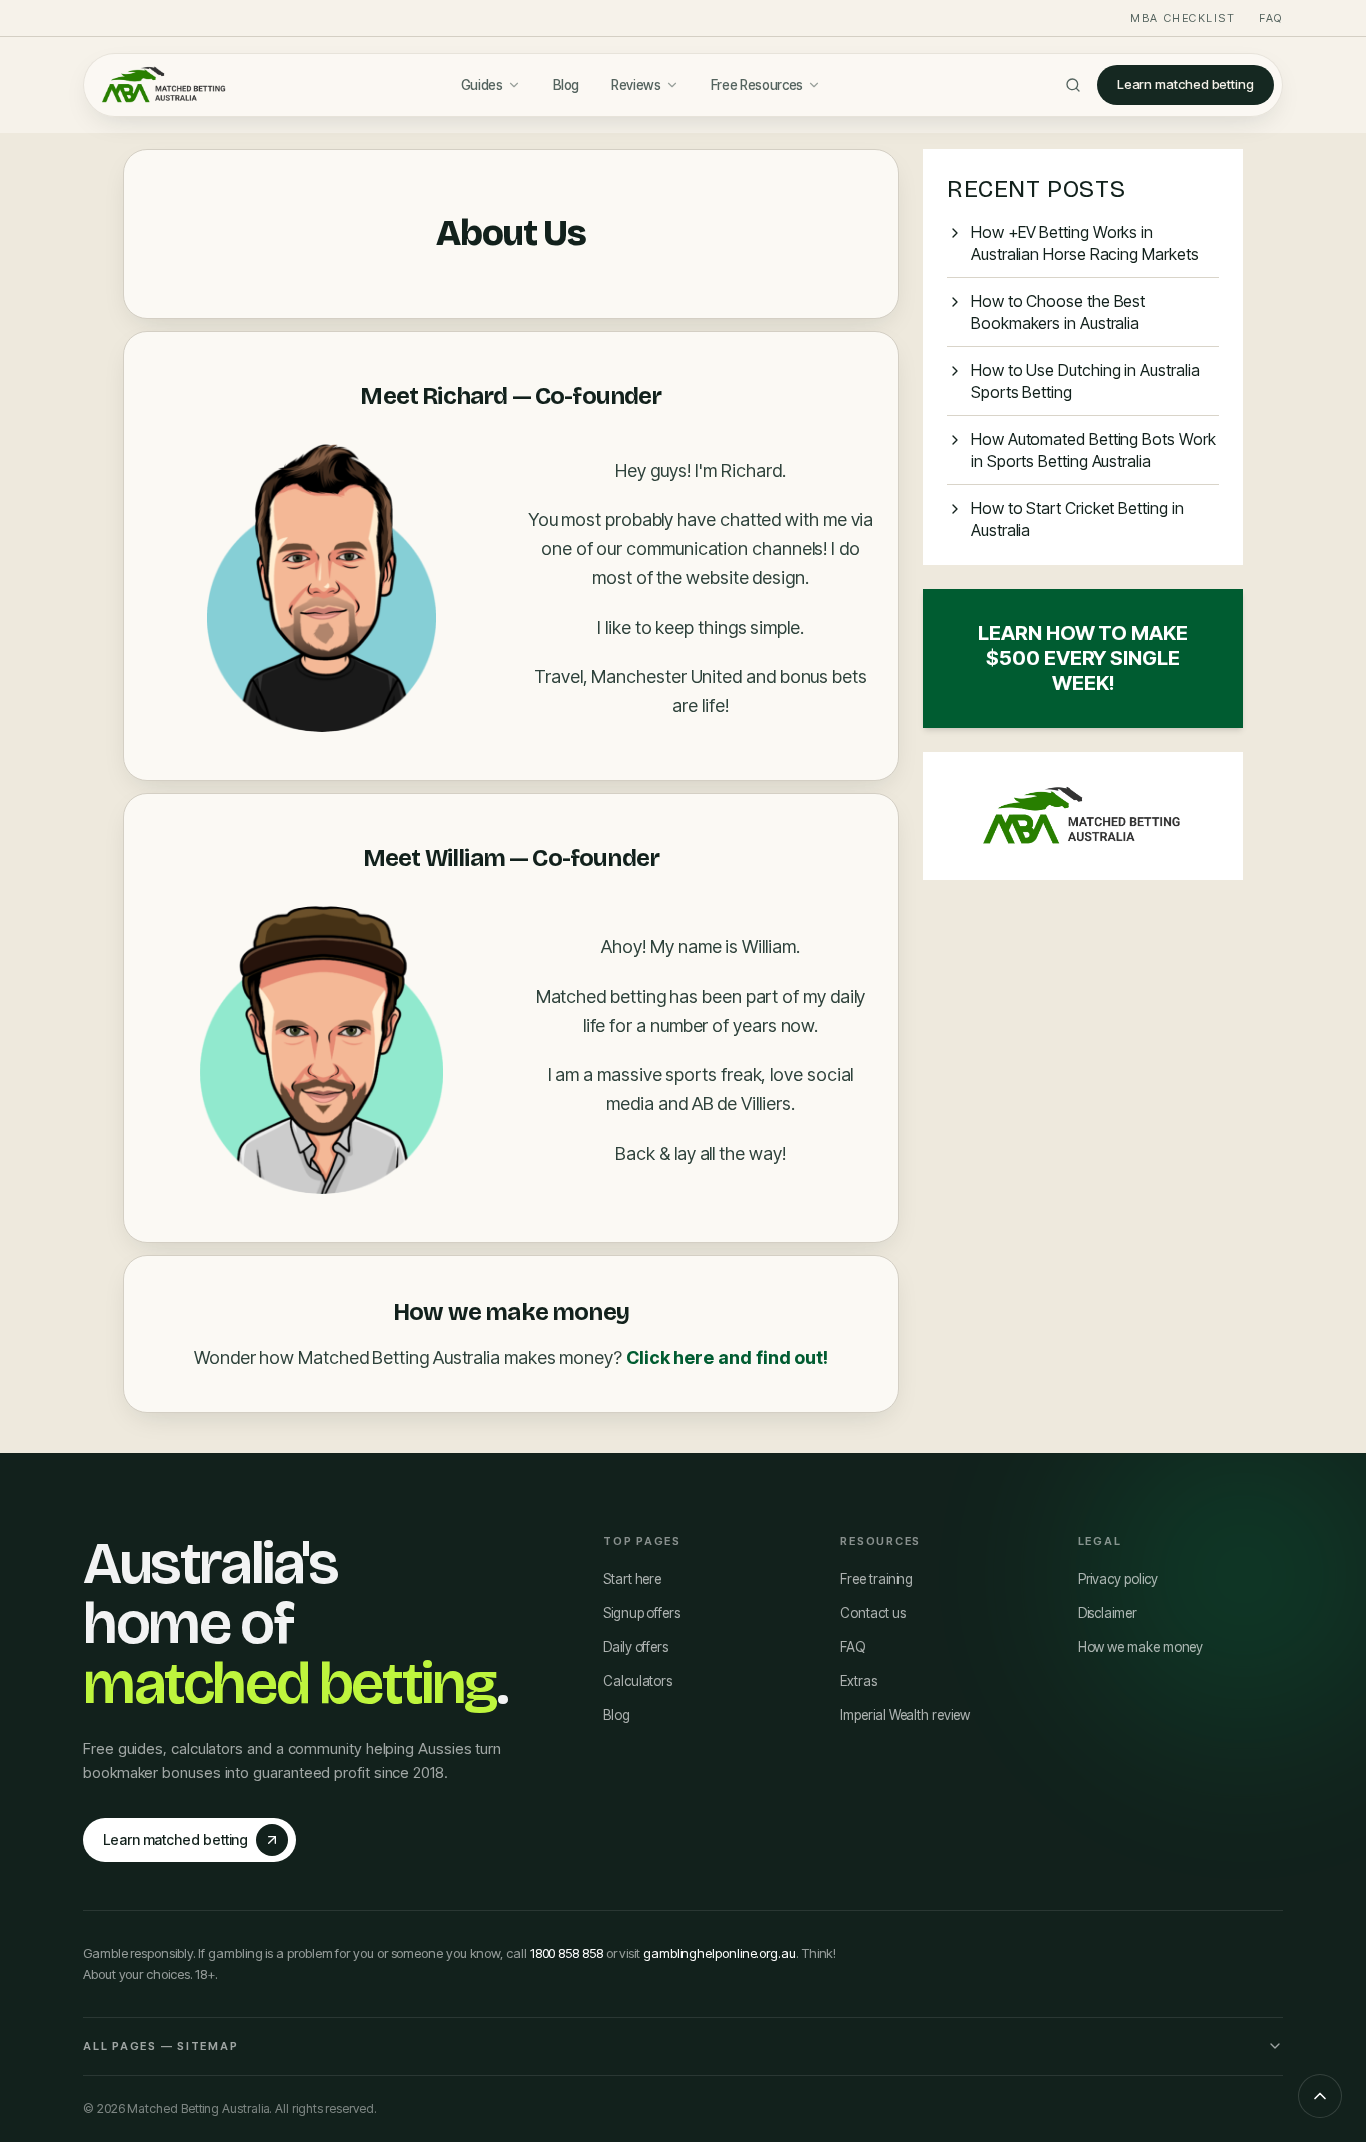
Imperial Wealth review (904, 1715)
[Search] (1073, 85)
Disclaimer (1107, 1613)
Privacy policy (1118, 1579)
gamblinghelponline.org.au (719, 1953)
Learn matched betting (1185, 84)
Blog (566, 85)
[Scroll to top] (1320, 2096)
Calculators (637, 1681)
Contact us (872, 1613)
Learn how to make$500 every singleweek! (1083, 658)
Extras (858, 1681)
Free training (876, 1579)
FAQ (1271, 18)
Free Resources (757, 85)
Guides (482, 85)
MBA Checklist (1182, 18)
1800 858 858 (566, 1953)
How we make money (1141, 1647)
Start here (632, 1579)
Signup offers (641, 1613)
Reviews (636, 85)
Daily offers (635, 1647)
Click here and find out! (727, 1357)
